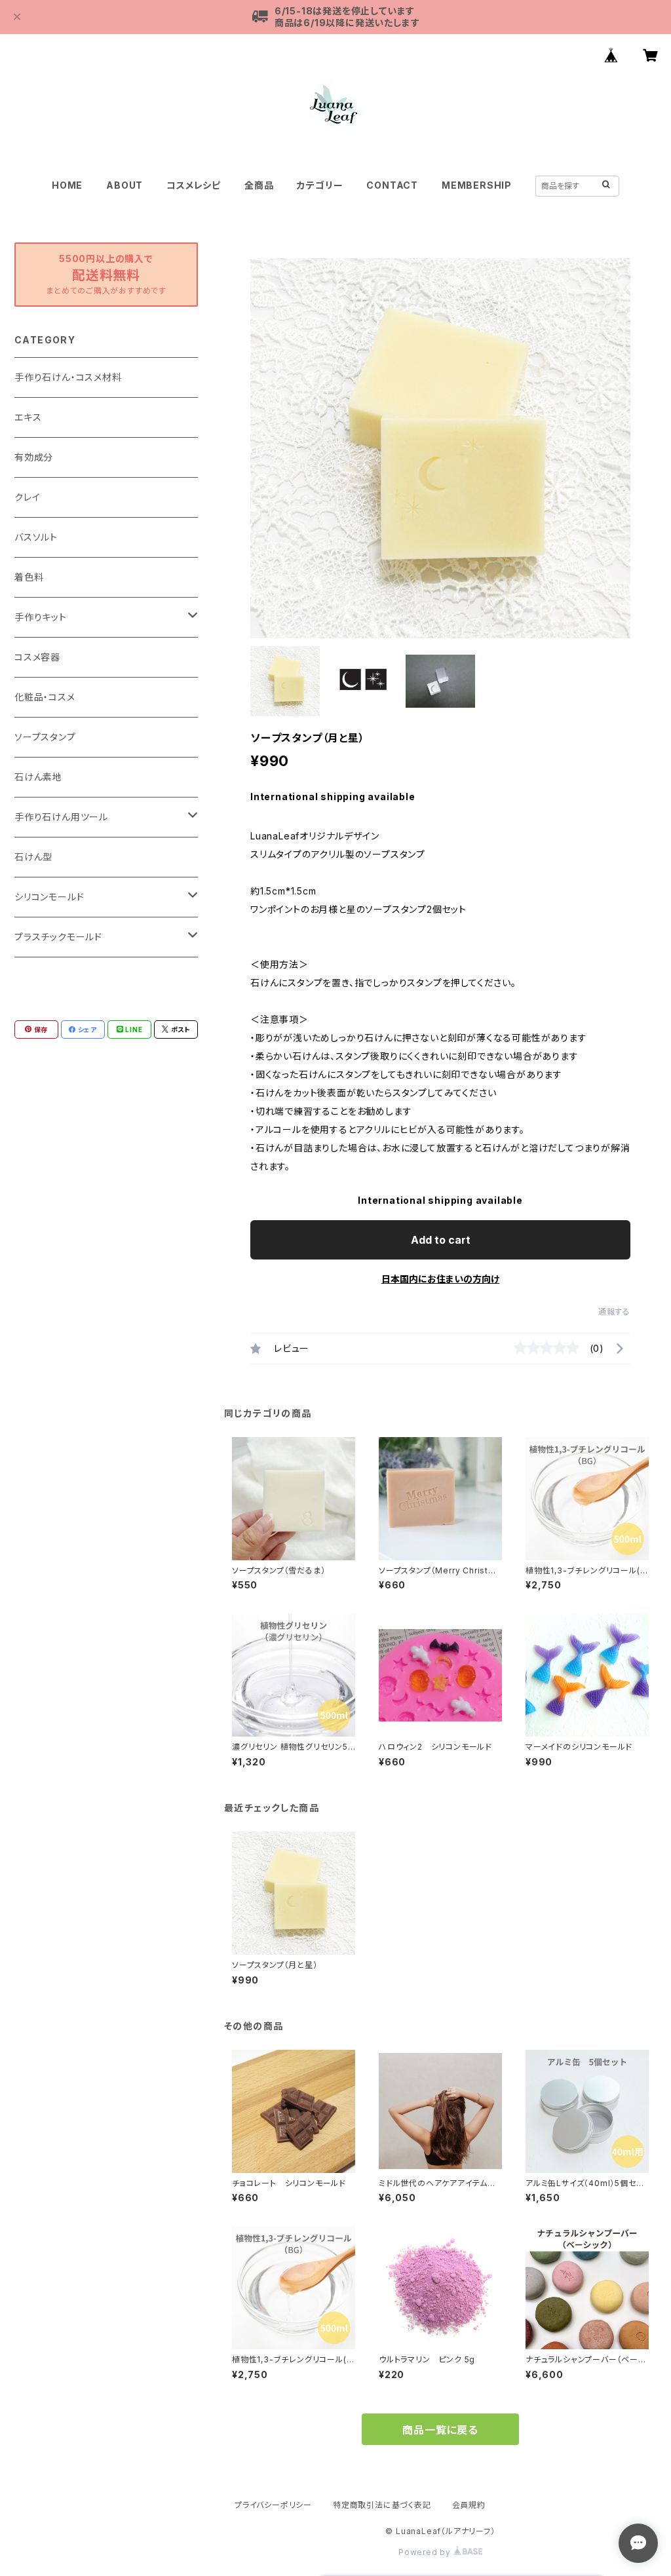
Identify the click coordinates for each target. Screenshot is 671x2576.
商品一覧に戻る (440, 2430)
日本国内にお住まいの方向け (440, 1279)
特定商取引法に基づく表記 (382, 2505)
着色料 (29, 577)
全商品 (259, 185)
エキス (28, 417)
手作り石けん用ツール (61, 817)
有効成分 (34, 457)
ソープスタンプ (45, 737)
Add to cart (441, 1240)
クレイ (27, 497)
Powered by (426, 2552)
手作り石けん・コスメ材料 (68, 377)
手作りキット (41, 617)
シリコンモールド (49, 897)
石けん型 (33, 857)
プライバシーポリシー (273, 2505)
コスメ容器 (37, 657)
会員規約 (469, 2505)
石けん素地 (38, 777)
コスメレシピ (194, 185)
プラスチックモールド (58, 937)
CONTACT (392, 185)
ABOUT (125, 185)
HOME (67, 185)
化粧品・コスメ (45, 697)
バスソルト (36, 537)
